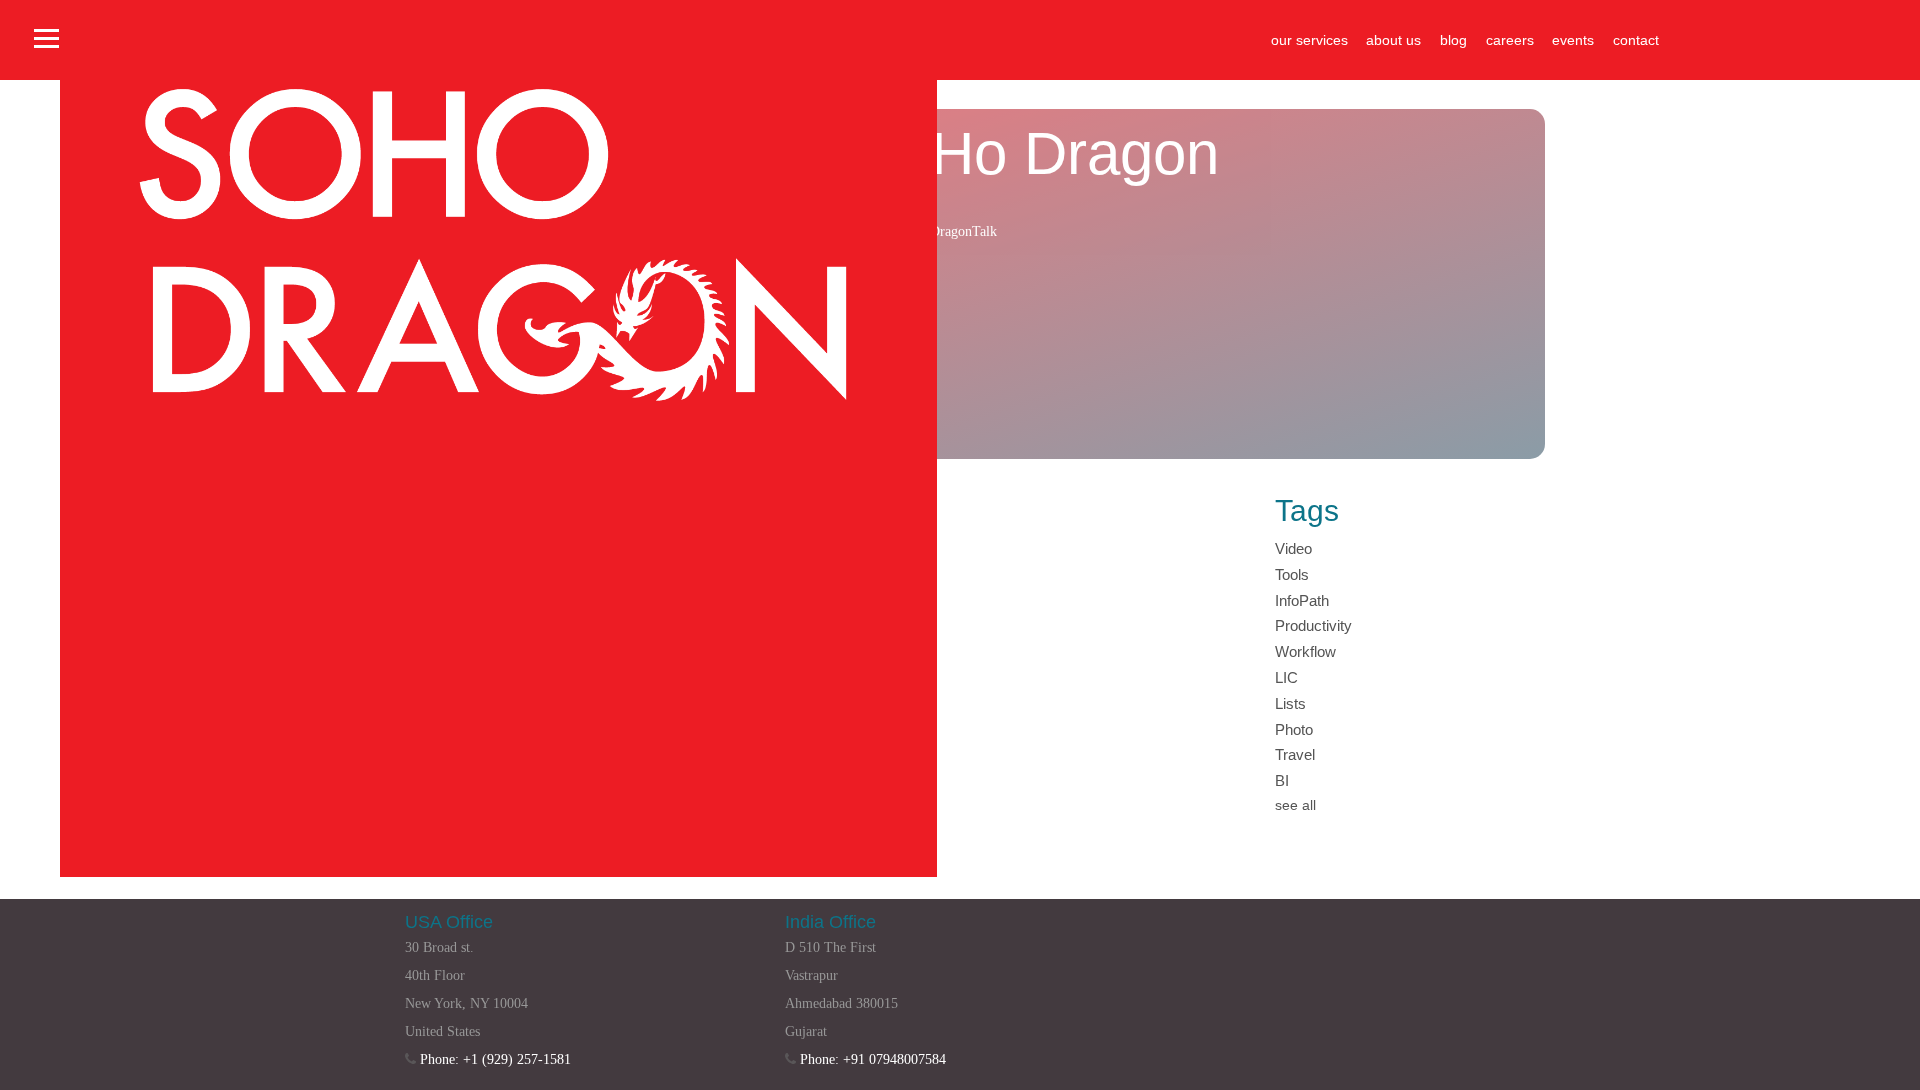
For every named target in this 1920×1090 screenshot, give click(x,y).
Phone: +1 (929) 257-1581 (495, 1059)
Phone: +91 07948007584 (873, 1059)
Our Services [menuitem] (1309, 40)
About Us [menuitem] (1393, 40)
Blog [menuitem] (1453, 40)
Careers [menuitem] (1510, 40)
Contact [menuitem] (1636, 40)
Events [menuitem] (1573, 40)
